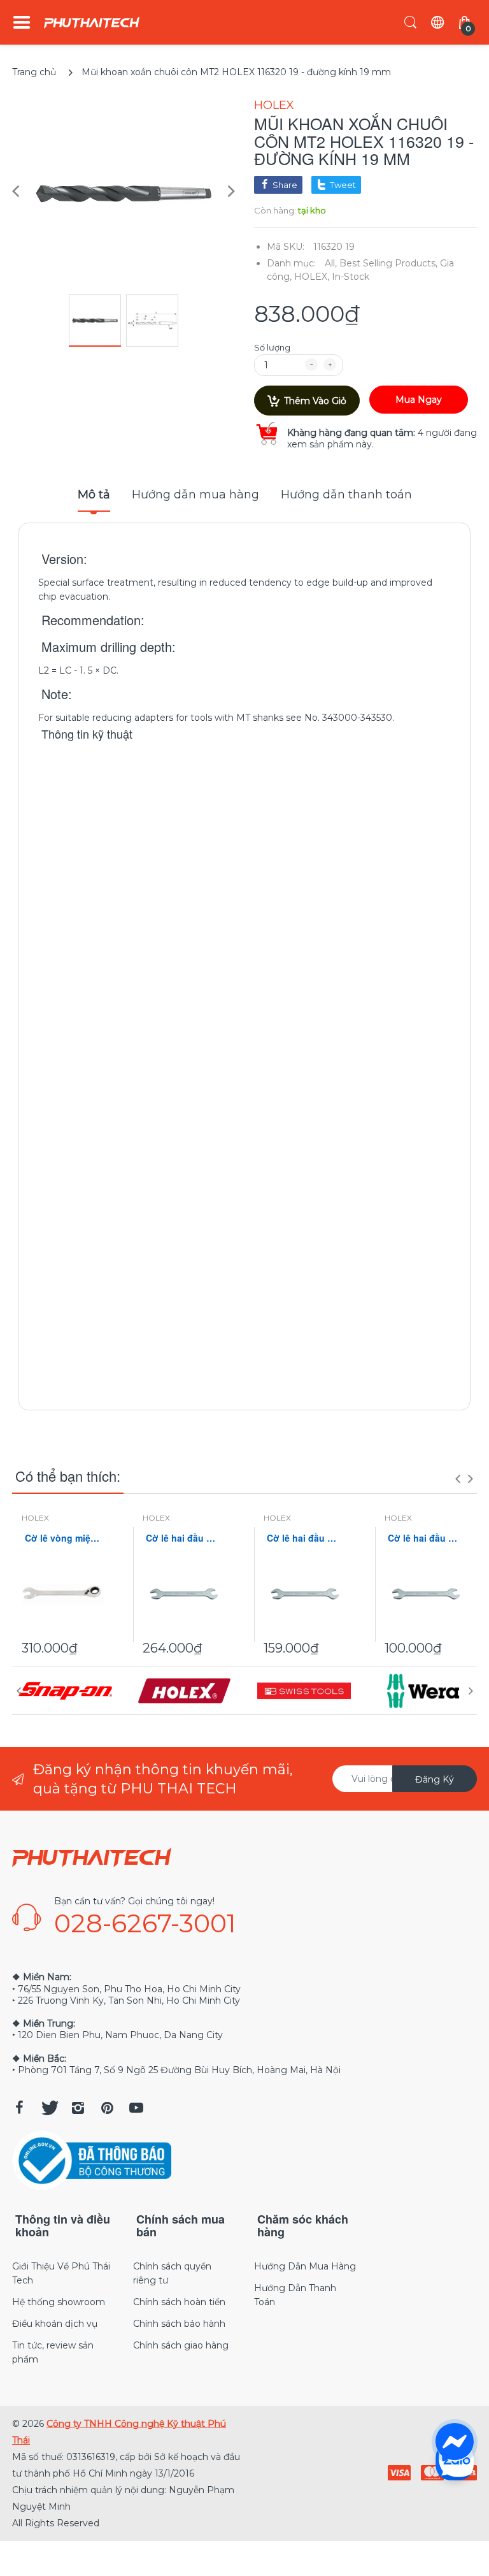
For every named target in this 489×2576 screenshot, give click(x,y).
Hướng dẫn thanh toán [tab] (346, 495)
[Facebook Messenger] (455, 2442)
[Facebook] (19, 2108)
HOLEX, (312, 277)
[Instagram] (78, 2108)
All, (331, 263)
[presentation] (458, 1479)
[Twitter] (48, 2108)
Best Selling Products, (388, 263)
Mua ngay (419, 400)
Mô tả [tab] (94, 495)
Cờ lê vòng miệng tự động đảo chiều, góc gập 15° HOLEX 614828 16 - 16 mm (63, 1538)
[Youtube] (136, 2108)
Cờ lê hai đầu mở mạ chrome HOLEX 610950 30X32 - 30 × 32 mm (184, 1538)
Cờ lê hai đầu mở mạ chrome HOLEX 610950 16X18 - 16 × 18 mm (426, 1538)
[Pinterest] (107, 2108)
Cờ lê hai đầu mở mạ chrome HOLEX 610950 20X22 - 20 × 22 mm (305, 1538)
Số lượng (272, 347)
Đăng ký (435, 1779)
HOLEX (274, 105)
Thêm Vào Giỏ (315, 401)
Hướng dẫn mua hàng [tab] (195, 495)
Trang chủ (34, 72)
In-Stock (351, 277)
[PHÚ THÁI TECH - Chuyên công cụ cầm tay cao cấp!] (92, 23)
